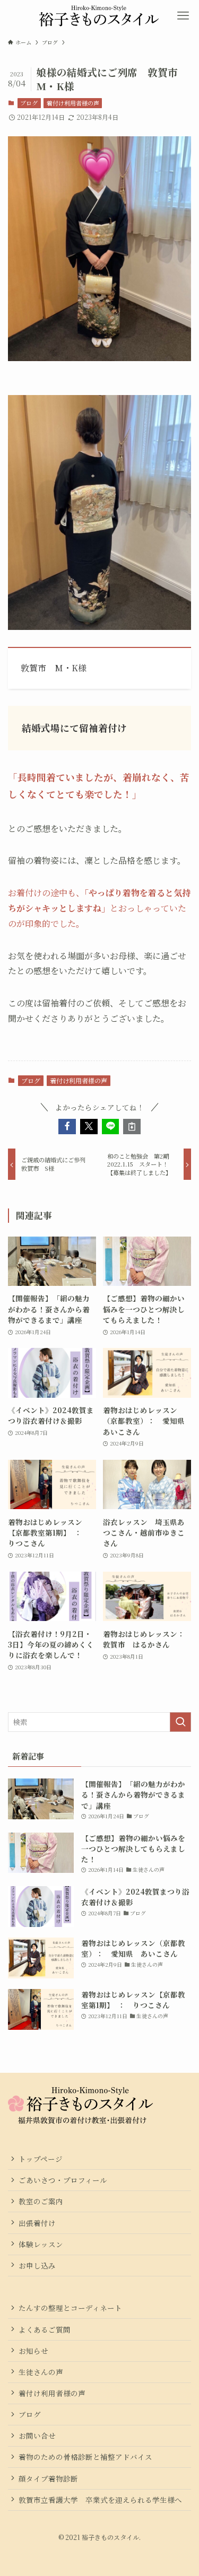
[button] (67, 1127)
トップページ (41, 2159)
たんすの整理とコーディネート (70, 2308)
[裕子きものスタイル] (100, 16)
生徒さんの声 (41, 2372)
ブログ (29, 103)
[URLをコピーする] (132, 1127)
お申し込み (37, 2265)
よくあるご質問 (45, 2329)
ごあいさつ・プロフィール (63, 2180)
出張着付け (37, 2223)
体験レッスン (41, 2244)
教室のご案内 (41, 2201)
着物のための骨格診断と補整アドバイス (85, 2457)
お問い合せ (37, 2435)
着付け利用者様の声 (73, 103)
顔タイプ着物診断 (48, 2478)
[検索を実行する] (180, 1722)
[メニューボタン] (183, 16)
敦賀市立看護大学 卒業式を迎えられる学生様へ (100, 2500)
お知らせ (33, 2351)
